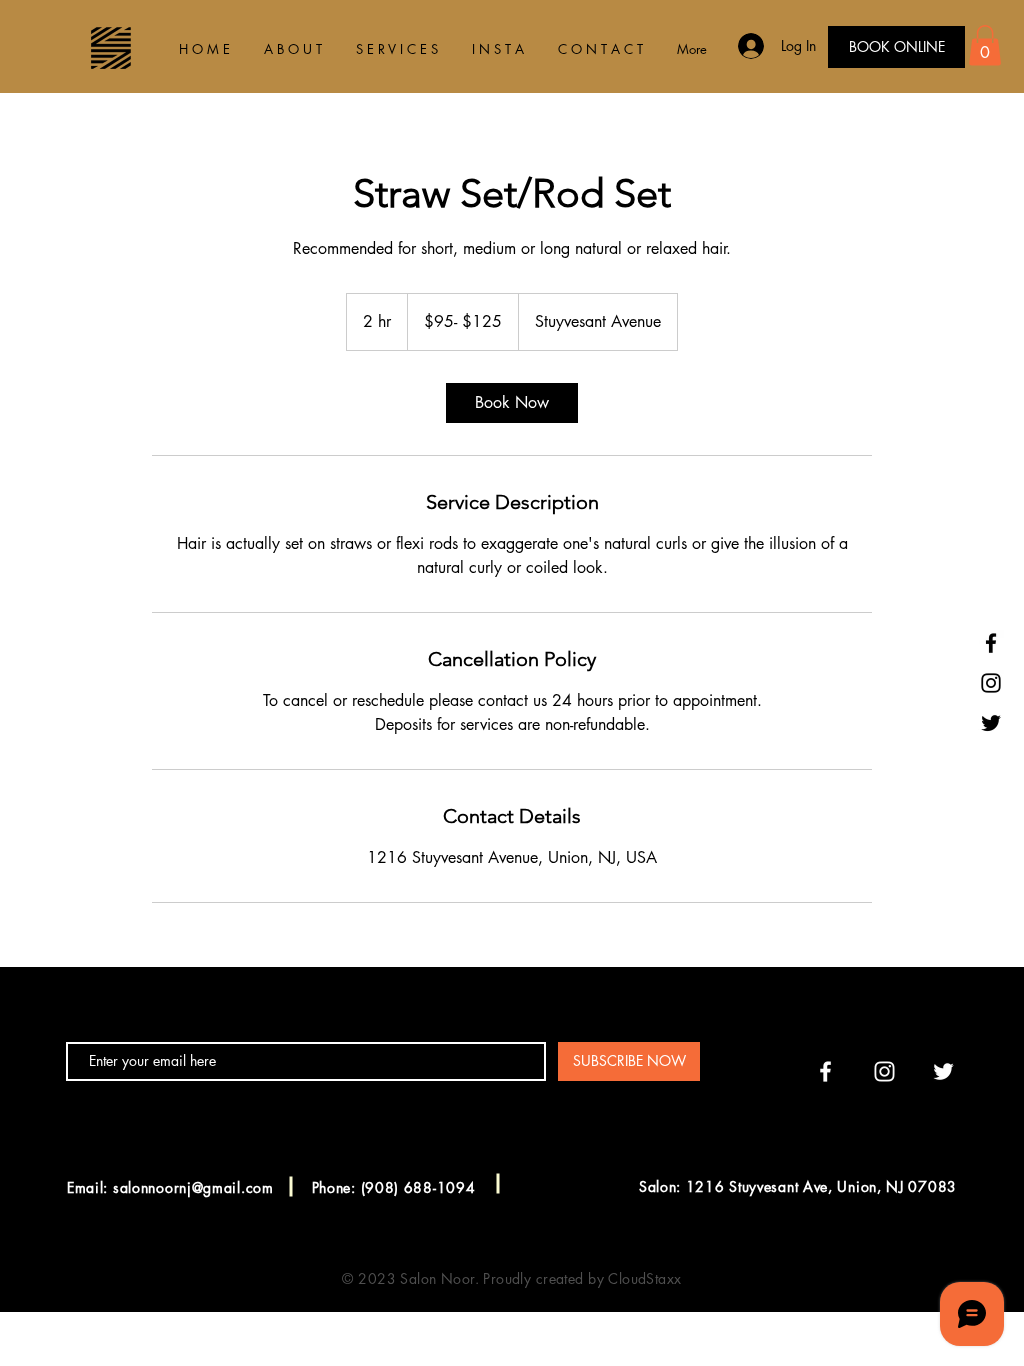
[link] (512, 403)
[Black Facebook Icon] (991, 643)
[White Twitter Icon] (943, 1071)
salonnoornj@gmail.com (193, 1187)
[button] (985, 45)
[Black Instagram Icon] (991, 683)
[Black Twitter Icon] (991, 723)
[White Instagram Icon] (884, 1071)
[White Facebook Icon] (825, 1071)
